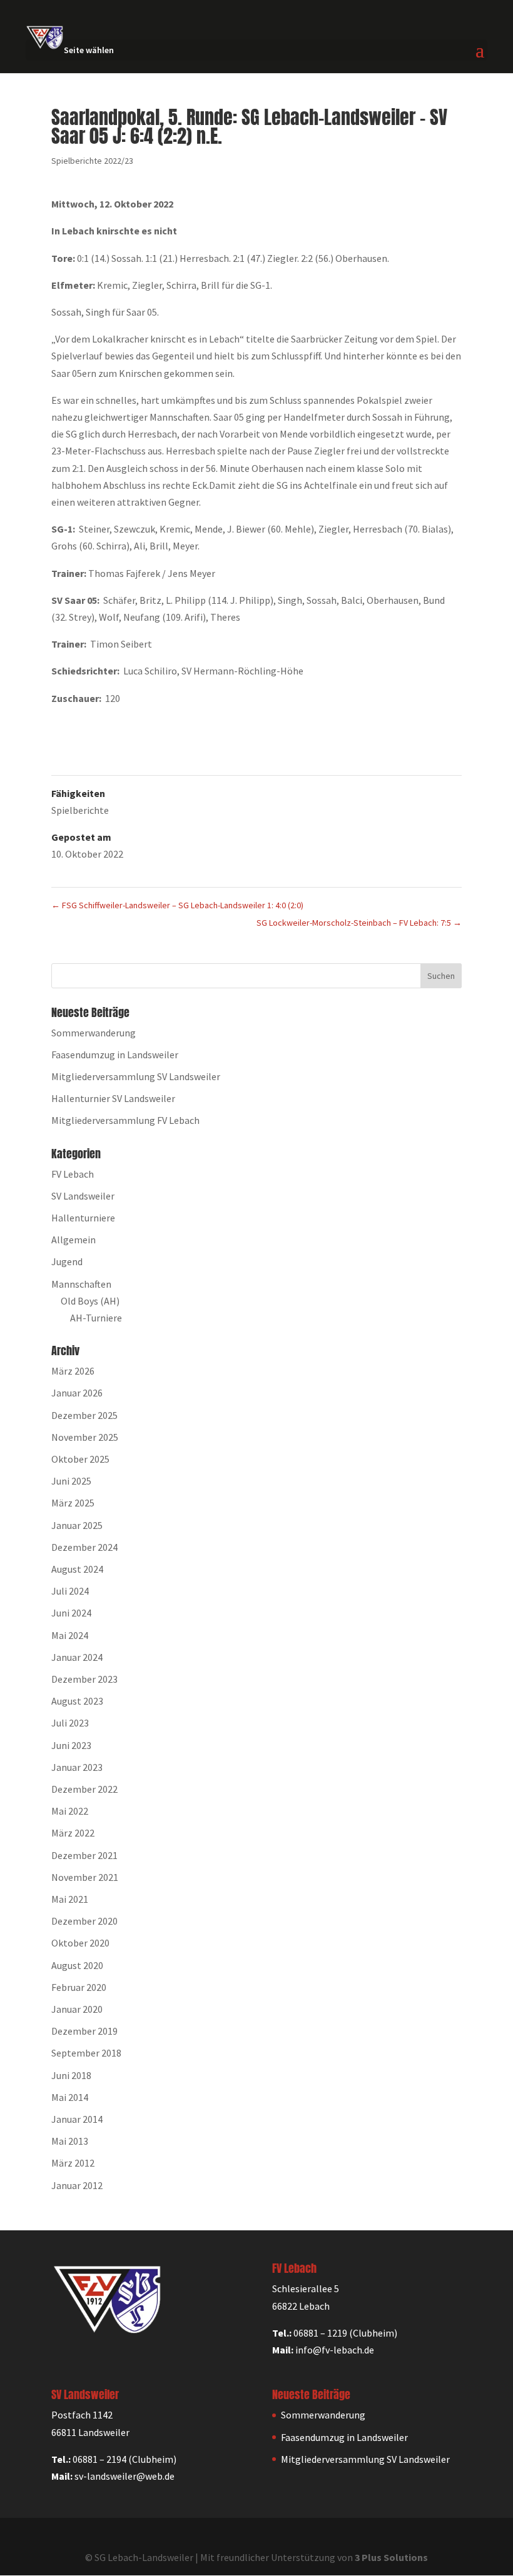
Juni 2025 (71, 1481)
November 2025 (85, 1437)
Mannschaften (81, 1284)
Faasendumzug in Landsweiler (115, 1055)
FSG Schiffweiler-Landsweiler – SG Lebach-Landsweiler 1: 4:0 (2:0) (177, 905)
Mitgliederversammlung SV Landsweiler (136, 1076)
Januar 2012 (77, 2185)
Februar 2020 (79, 1987)
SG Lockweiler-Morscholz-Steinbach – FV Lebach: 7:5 (359, 923)
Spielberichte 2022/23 (92, 161)
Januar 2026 (77, 1393)
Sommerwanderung (94, 1033)
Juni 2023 (71, 1745)
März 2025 (73, 1503)
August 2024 (77, 1569)
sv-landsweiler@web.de (124, 2476)
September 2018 (86, 2053)
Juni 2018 (71, 2075)
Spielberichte (80, 810)
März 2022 (73, 1833)
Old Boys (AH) (90, 1301)
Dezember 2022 (84, 1789)
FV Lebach (73, 1174)
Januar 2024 (77, 1657)
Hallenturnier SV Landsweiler (113, 1098)
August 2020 (77, 1965)
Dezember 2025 (84, 1415)
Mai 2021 (70, 1899)
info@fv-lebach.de (335, 2350)
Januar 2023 (77, 1767)
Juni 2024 (71, 1613)
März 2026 (73, 1371)
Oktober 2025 (80, 1459)
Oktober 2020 (80, 1943)
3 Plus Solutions (391, 2557)
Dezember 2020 (84, 1921)
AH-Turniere (96, 1318)
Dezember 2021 (84, 1855)
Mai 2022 (70, 1811)
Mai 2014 (70, 2097)
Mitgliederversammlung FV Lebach (125, 1120)
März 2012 (73, 2163)
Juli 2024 (70, 1591)
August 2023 (77, 1701)
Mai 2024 (70, 1635)
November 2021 (85, 1877)
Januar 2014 (77, 2119)
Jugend (67, 1261)
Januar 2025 (77, 1525)
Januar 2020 (77, 2009)
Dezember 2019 (84, 2031)
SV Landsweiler (83, 1196)
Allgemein (74, 1240)
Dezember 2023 (84, 1679)
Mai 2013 (70, 2141)
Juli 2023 (70, 1723)
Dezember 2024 (84, 1547)
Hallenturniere (83, 1218)
